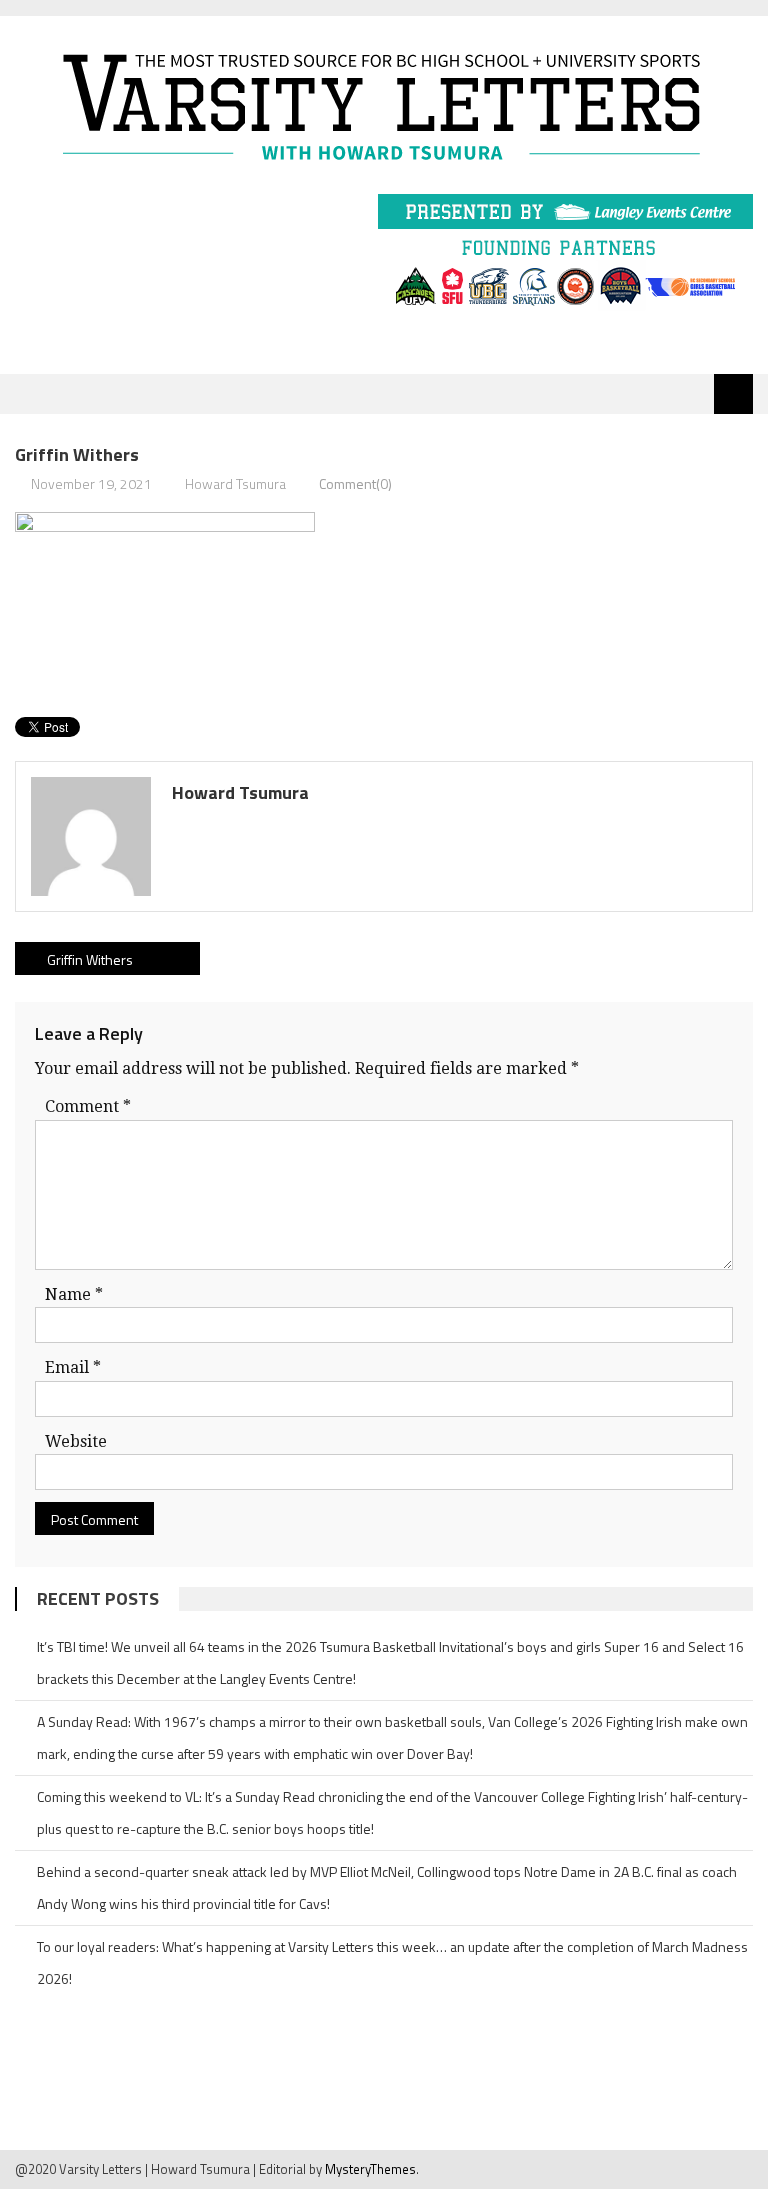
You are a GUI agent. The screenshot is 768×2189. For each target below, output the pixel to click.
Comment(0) (355, 483)
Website (76, 1441)
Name (74, 1294)
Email (73, 1367)
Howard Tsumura (235, 483)
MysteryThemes (370, 2169)
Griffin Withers (90, 959)
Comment (88, 1106)
